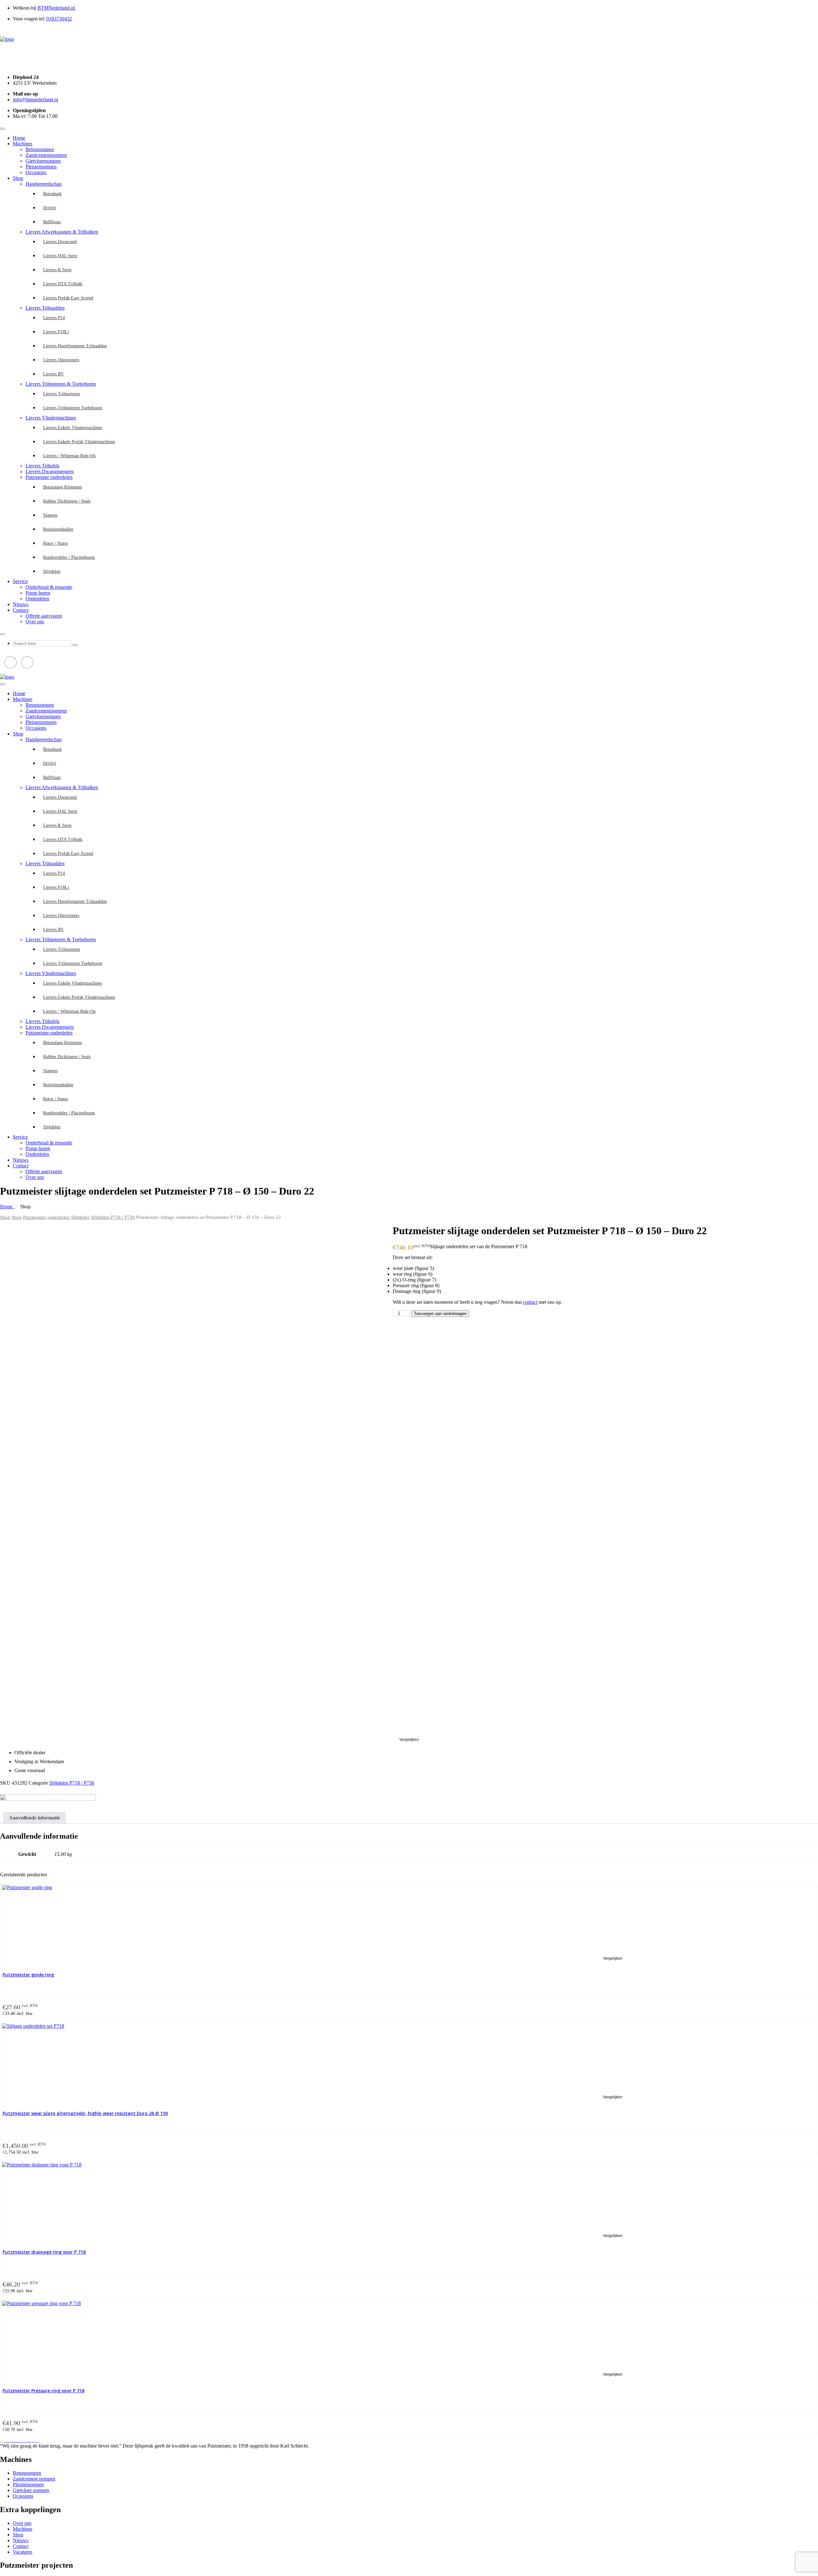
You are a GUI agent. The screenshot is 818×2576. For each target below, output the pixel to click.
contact (530, 1302)
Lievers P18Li (56, 332)
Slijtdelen (52, 571)
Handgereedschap (44, 184)
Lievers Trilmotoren (62, 394)
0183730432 (59, 19)
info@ (35, 100)
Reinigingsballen (58, 529)
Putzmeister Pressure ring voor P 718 (43, 2391)
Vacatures (23, 2552)
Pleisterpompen (41, 167)
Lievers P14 (54, 318)
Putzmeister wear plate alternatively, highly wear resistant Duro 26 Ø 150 (85, 2113)
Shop (18, 178)
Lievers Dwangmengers (50, 471)
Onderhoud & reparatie (49, 587)
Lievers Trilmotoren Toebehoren (73, 408)
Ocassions (23, 2496)
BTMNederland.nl (57, 8)
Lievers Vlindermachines (51, 418)
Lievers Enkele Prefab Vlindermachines (79, 442)
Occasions (36, 172)
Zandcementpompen (46, 155)
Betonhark (52, 194)
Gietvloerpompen (43, 161)
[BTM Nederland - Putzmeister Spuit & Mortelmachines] (7, 39)
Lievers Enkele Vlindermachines (73, 428)
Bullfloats (52, 222)
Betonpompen (40, 149)
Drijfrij (50, 208)
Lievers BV (54, 374)
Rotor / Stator (56, 543)
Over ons (35, 622)
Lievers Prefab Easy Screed (68, 298)
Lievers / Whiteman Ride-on (69, 456)
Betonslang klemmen (62, 487)
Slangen (50, 515)
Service (20, 581)
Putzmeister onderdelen (49, 477)
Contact (21, 610)
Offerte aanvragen (44, 616)
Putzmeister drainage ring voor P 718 (44, 2252)
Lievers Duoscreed (60, 242)
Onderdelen (37, 599)
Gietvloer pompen (31, 2490)
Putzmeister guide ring (28, 1975)
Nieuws (21, 604)
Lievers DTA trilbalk (63, 284)
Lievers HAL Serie (60, 256)
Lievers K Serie (57, 270)
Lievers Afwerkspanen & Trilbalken (62, 232)
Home (19, 138)
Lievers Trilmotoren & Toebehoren (61, 384)
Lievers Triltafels (42, 466)
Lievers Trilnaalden (45, 308)
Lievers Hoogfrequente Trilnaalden (75, 346)
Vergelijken (409, 1740)
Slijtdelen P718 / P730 (113, 1217)
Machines (23, 144)
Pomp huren (38, 593)
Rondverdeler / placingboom (69, 557)
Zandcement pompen (34, 2479)
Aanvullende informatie (35, 1818)
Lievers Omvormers (61, 360)
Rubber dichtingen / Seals (67, 501)
